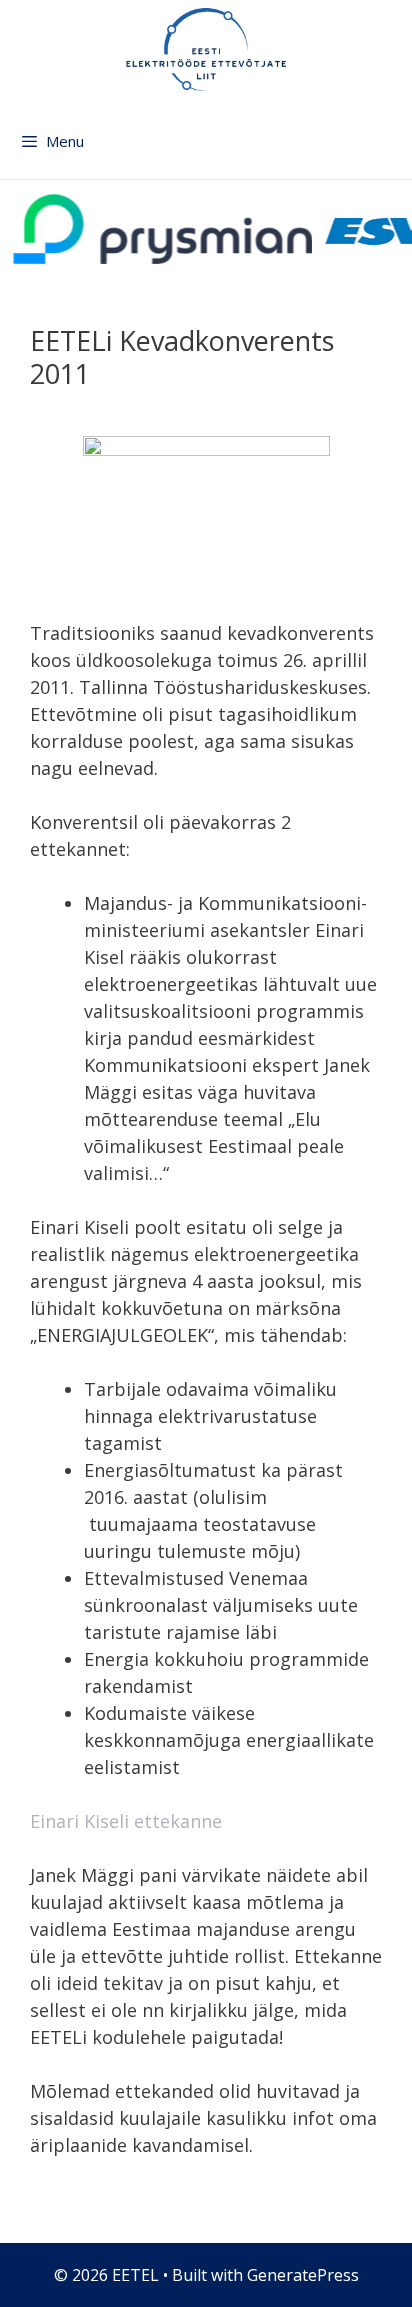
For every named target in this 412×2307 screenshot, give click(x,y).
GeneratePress (303, 2275)
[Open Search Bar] (393, 151)
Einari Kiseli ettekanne (126, 1821)
